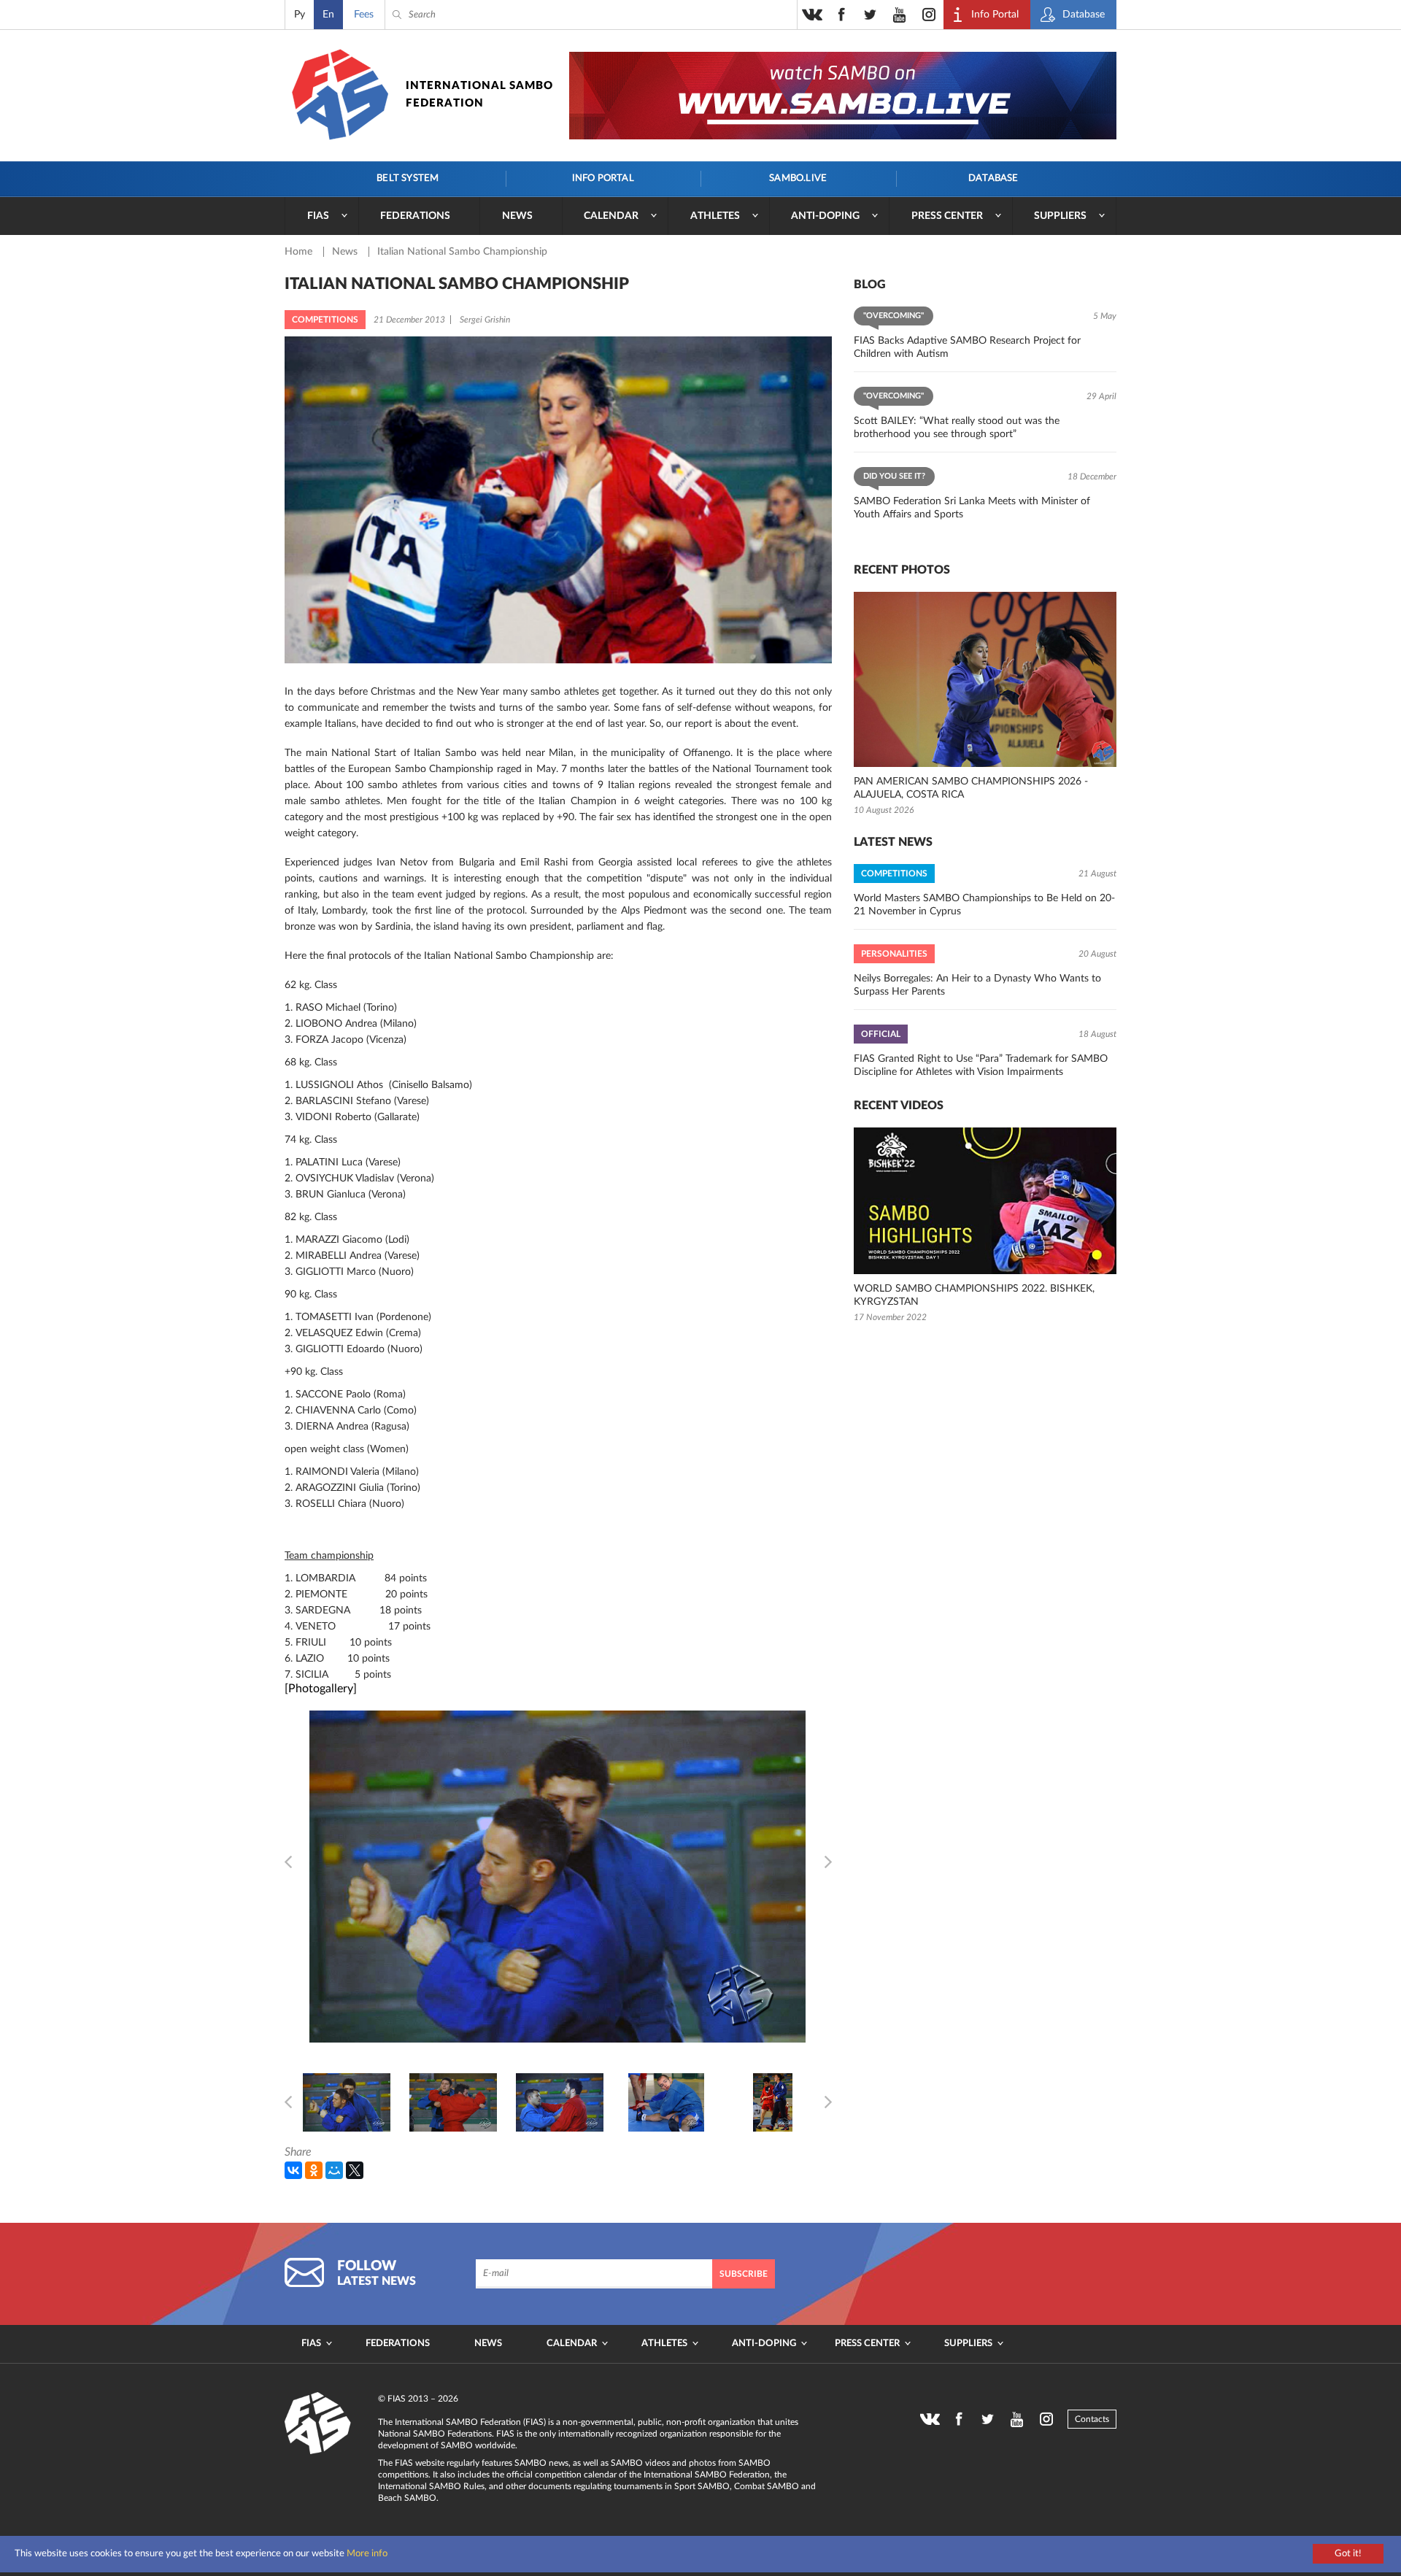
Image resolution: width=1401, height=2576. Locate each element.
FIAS (318, 216)
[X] (355, 2170)
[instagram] (929, 15)
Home (300, 252)
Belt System (408, 178)
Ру (300, 15)
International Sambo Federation (479, 95)
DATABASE (993, 178)
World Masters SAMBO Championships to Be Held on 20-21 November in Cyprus (984, 905)
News (517, 216)
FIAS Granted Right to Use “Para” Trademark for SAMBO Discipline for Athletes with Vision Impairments (981, 1065)
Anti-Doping (825, 216)
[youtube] (900, 15)
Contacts (1092, 2419)
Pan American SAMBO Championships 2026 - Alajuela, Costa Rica (971, 788)
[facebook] (841, 15)
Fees (364, 15)
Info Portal (603, 178)
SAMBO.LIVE (798, 178)
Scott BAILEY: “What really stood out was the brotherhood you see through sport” (957, 428)
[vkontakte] (812, 15)
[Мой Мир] (334, 2170)
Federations (415, 216)
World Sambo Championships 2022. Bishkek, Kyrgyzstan (974, 1295)
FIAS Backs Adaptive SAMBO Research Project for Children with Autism (967, 347)
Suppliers (1060, 216)
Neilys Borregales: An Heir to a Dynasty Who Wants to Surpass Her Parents (977, 985)
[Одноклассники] (314, 2170)
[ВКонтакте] (293, 2170)
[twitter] (871, 15)
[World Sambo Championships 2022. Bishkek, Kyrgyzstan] (985, 1201)
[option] (347, 2102)
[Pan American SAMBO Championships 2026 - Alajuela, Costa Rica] (985, 679)
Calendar (611, 216)
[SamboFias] (318, 2423)
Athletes (715, 216)
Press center (947, 216)
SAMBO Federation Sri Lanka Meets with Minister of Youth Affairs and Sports (972, 508)
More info (367, 2554)
